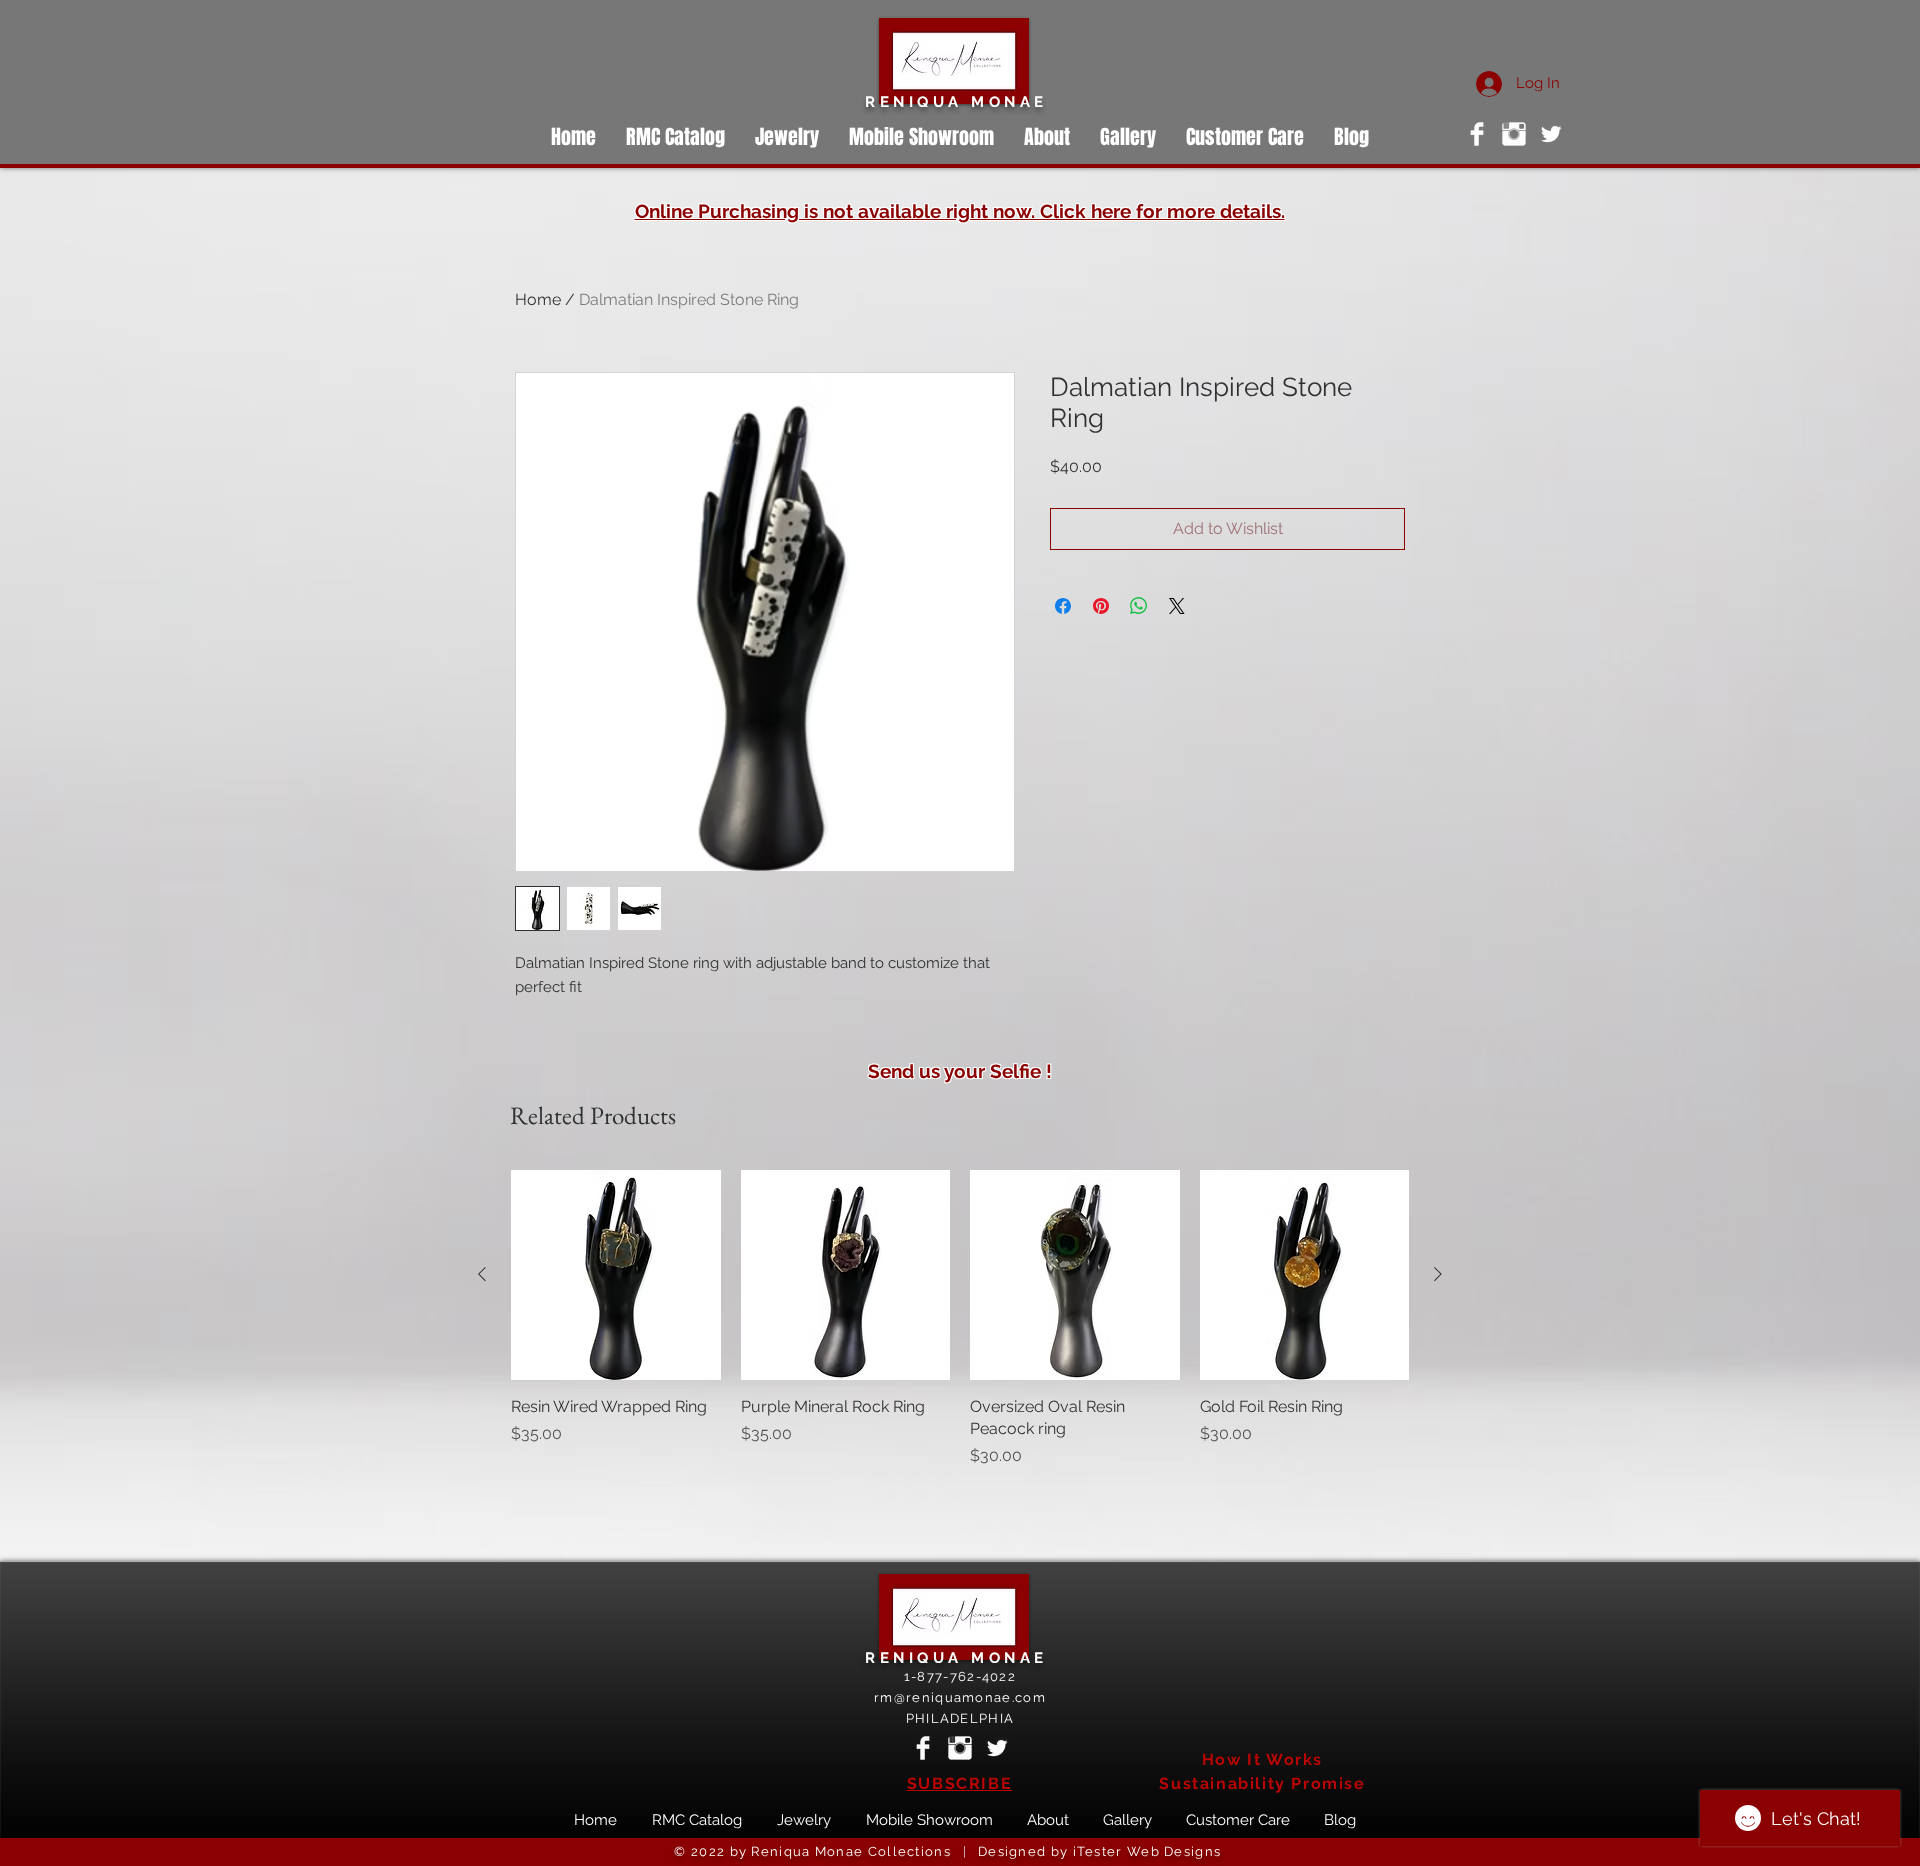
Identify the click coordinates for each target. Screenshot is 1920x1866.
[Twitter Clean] (1551, 134)
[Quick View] (616, 1275)
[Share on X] (1177, 606)
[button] (1128, 137)
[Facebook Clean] (1477, 134)
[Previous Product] (482, 1274)
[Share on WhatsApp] (1139, 606)
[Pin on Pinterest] (1101, 606)
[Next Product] (1438, 1274)
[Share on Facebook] (1063, 606)
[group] (960, 1319)
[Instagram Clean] (1514, 134)
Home (538, 299)
